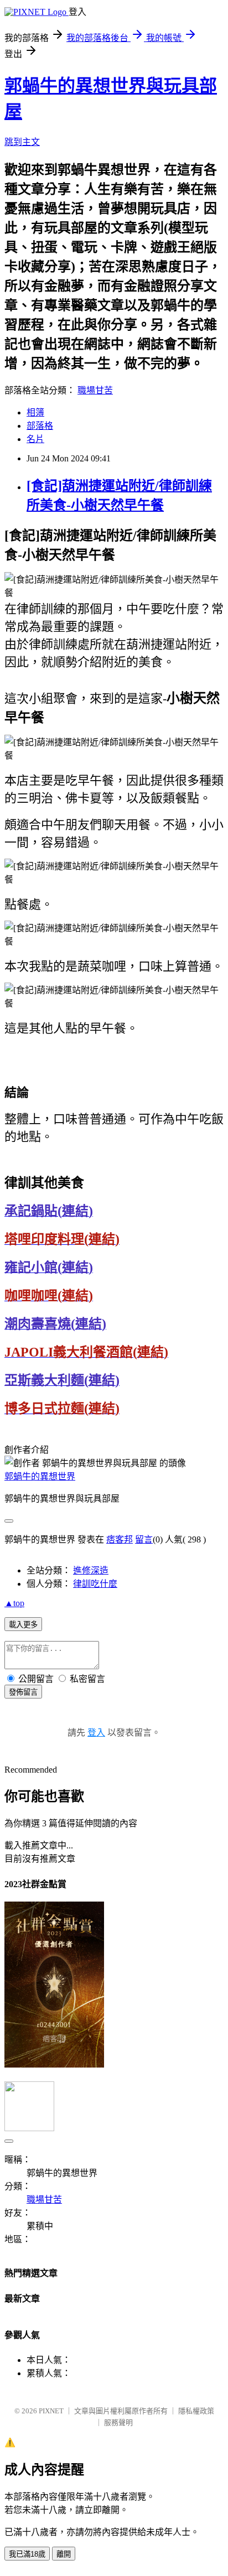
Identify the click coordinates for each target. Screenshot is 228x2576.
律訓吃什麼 (95, 1584)
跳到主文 (22, 142)
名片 (35, 439)
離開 (64, 2554)
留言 (144, 1539)
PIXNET (51, 2411)
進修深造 (91, 1570)
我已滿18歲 (27, 2554)
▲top (14, 1603)
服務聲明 (118, 2422)
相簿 (35, 412)
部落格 (40, 426)
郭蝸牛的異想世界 (40, 1476)
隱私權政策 (196, 2411)
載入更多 (23, 1625)
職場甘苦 (95, 390)
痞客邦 (120, 1539)
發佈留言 (23, 1692)
